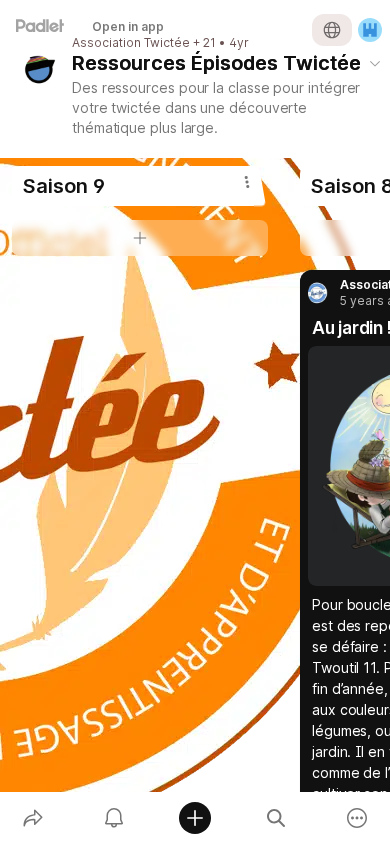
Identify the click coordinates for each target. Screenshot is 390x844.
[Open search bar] (276, 818)
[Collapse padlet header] (375, 63)
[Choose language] (332, 30)
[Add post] (194, 818)
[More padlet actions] (357, 818)
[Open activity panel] (113, 818)
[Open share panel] (32, 818)
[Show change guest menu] (370, 30)
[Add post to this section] (140, 238)
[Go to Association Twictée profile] (320, 293)
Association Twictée (131, 43)
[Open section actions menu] (247, 182)
